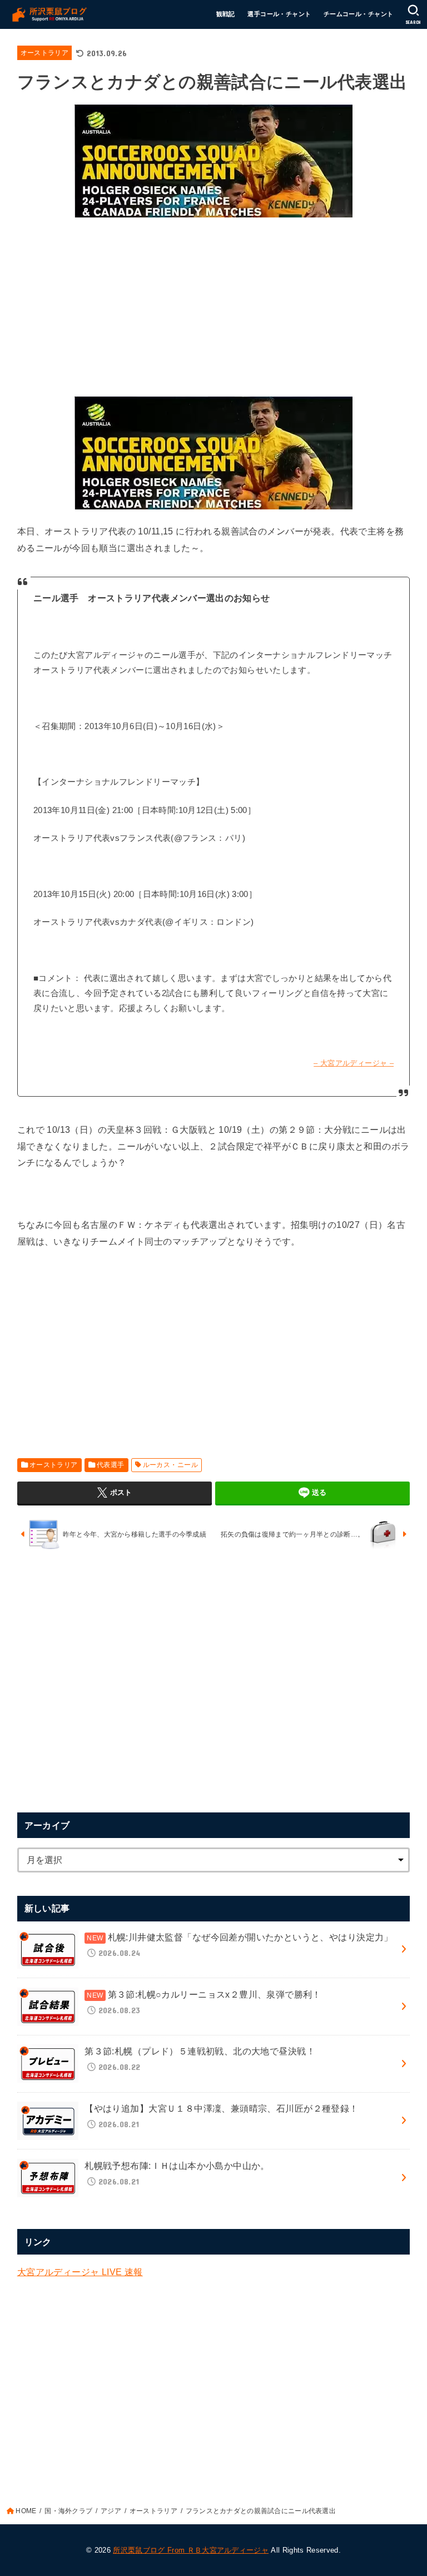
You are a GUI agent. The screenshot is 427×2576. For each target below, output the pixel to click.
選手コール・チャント (279, 14)
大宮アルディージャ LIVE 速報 (80, 2272)
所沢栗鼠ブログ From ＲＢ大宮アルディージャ (191, 2550)
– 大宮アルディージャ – (354, 1063)
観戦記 (226, 14)
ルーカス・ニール (170, 1465)
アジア (111, 2511)
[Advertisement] (214, 304)
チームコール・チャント (359, 14)
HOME (26, 2511)
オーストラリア (44, 53)
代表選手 (111, 1465)
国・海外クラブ (68, 2511)
